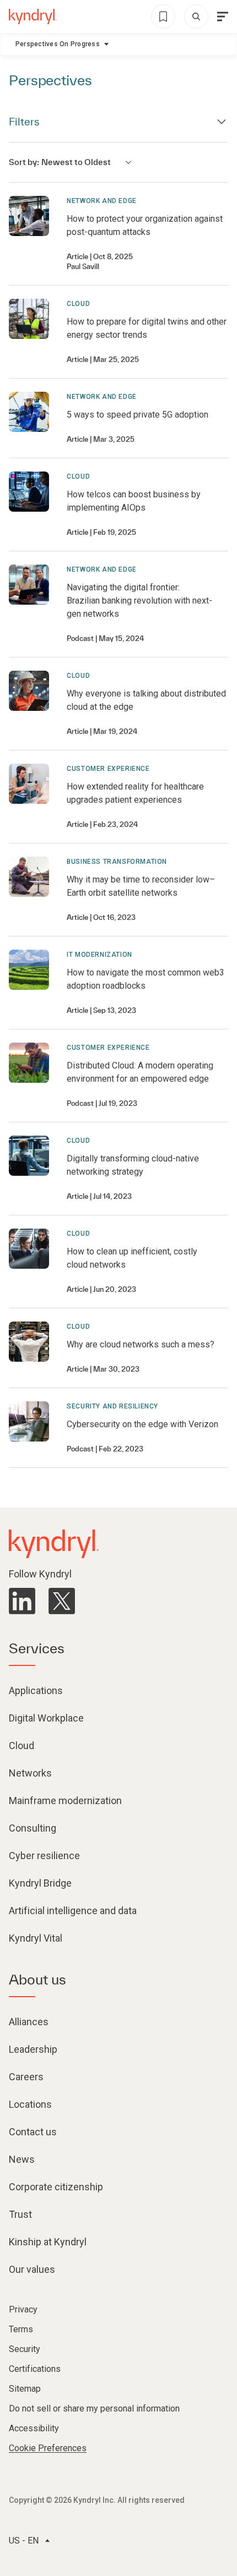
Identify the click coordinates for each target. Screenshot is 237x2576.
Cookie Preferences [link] (48, 2448)
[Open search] (196, 17)
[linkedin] (22, 1601)
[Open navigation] (223, 17)
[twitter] (62, 1601)
